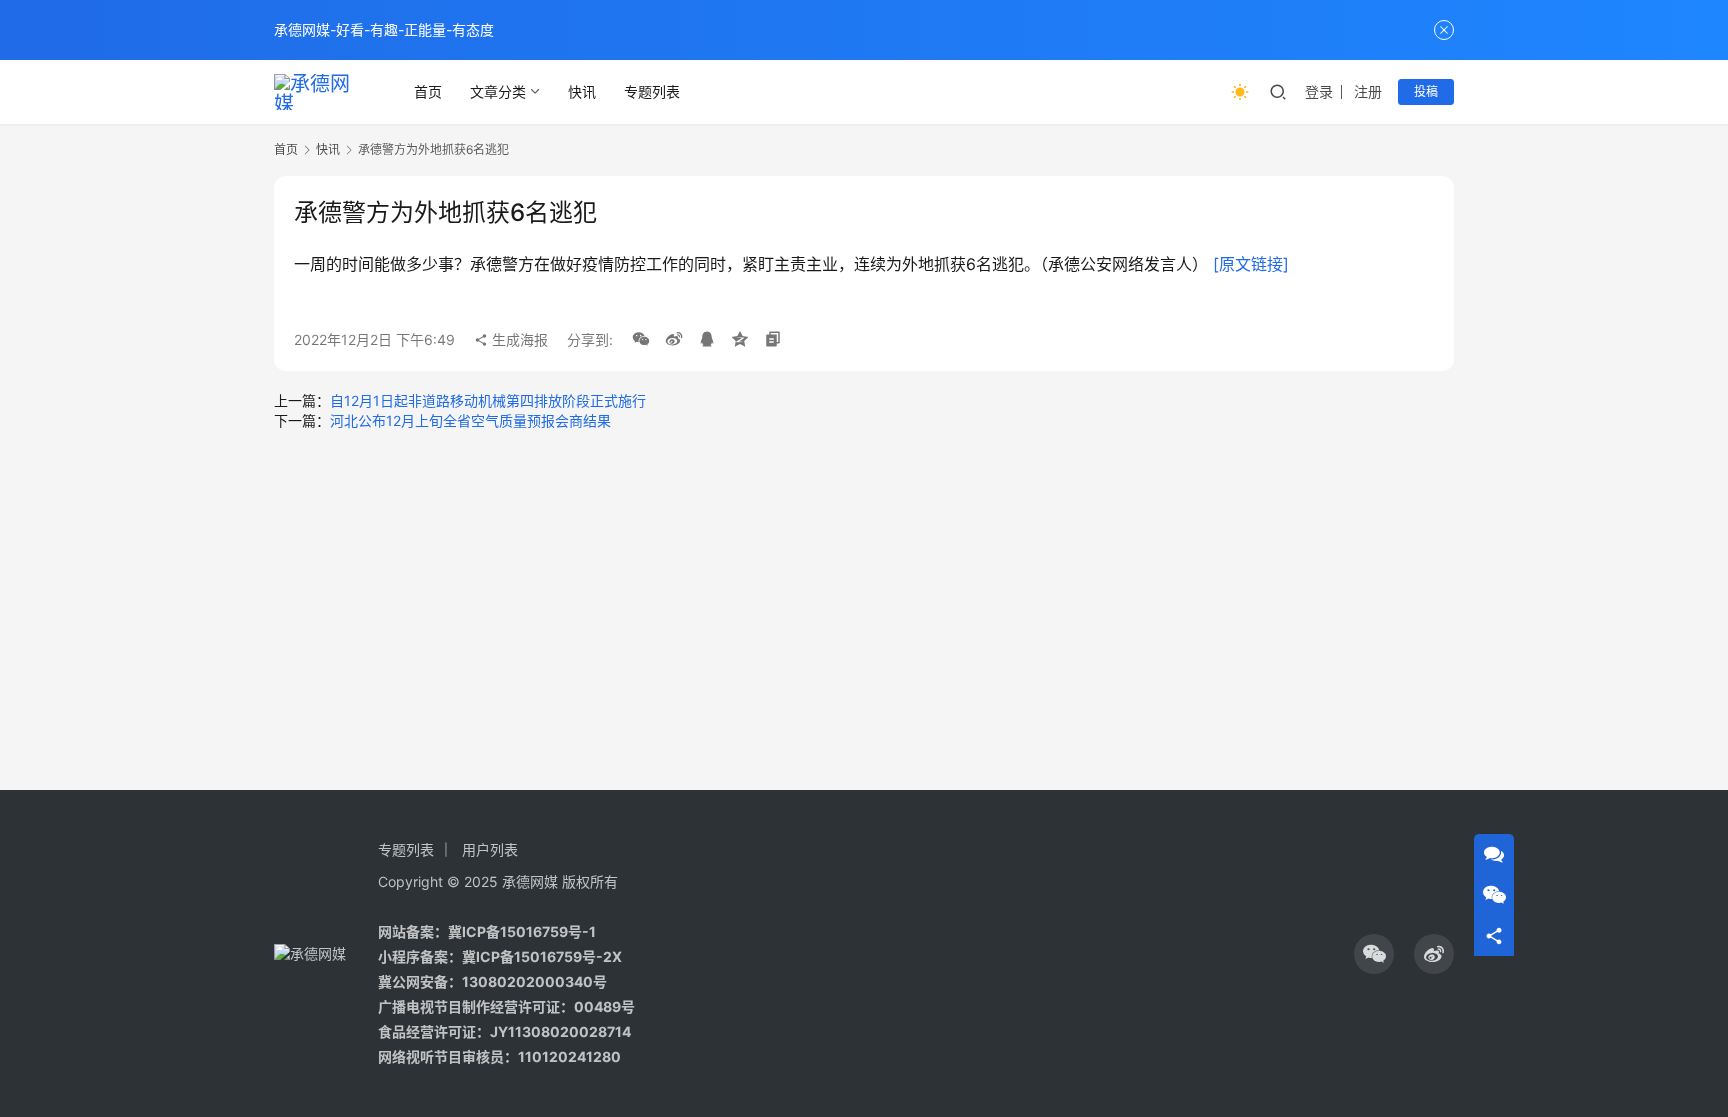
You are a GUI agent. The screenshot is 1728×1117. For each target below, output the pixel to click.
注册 (1368, 91)
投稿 (1426, 91)
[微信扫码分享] (641, 340)
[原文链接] (1251, 264)
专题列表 (652, 91)
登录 (1319, 91)
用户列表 (490, 849)
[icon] (1374, 954)
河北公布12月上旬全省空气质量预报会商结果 (470, 420)
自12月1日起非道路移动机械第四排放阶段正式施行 (488, 400)
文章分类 (498, 91)
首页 (428, 91)
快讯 (582, 91)
